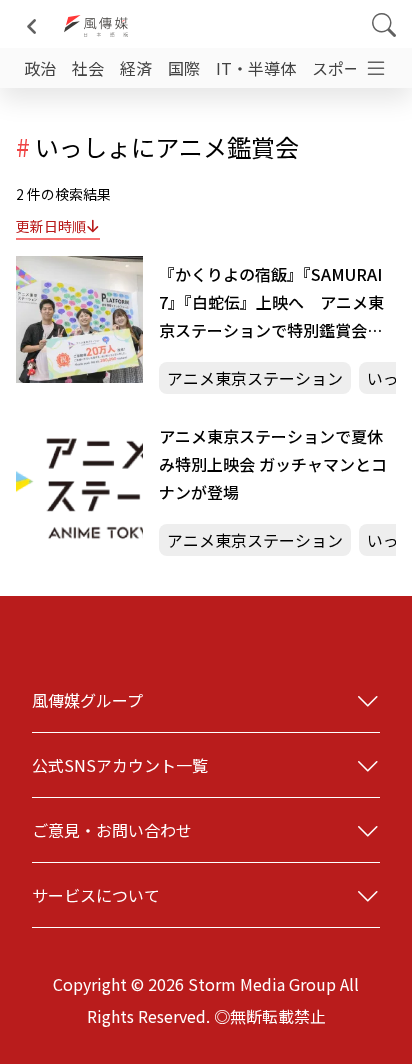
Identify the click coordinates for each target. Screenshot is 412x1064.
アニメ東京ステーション (255, 378)
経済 (136, 68)
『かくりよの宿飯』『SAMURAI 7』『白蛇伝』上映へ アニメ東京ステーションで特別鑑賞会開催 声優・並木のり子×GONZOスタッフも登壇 (275, 303)
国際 (184, 68)
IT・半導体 (256, 68)
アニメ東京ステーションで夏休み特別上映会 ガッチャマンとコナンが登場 (273, 464)
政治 (40, 68)
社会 (88, 68)
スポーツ (344, 68)
